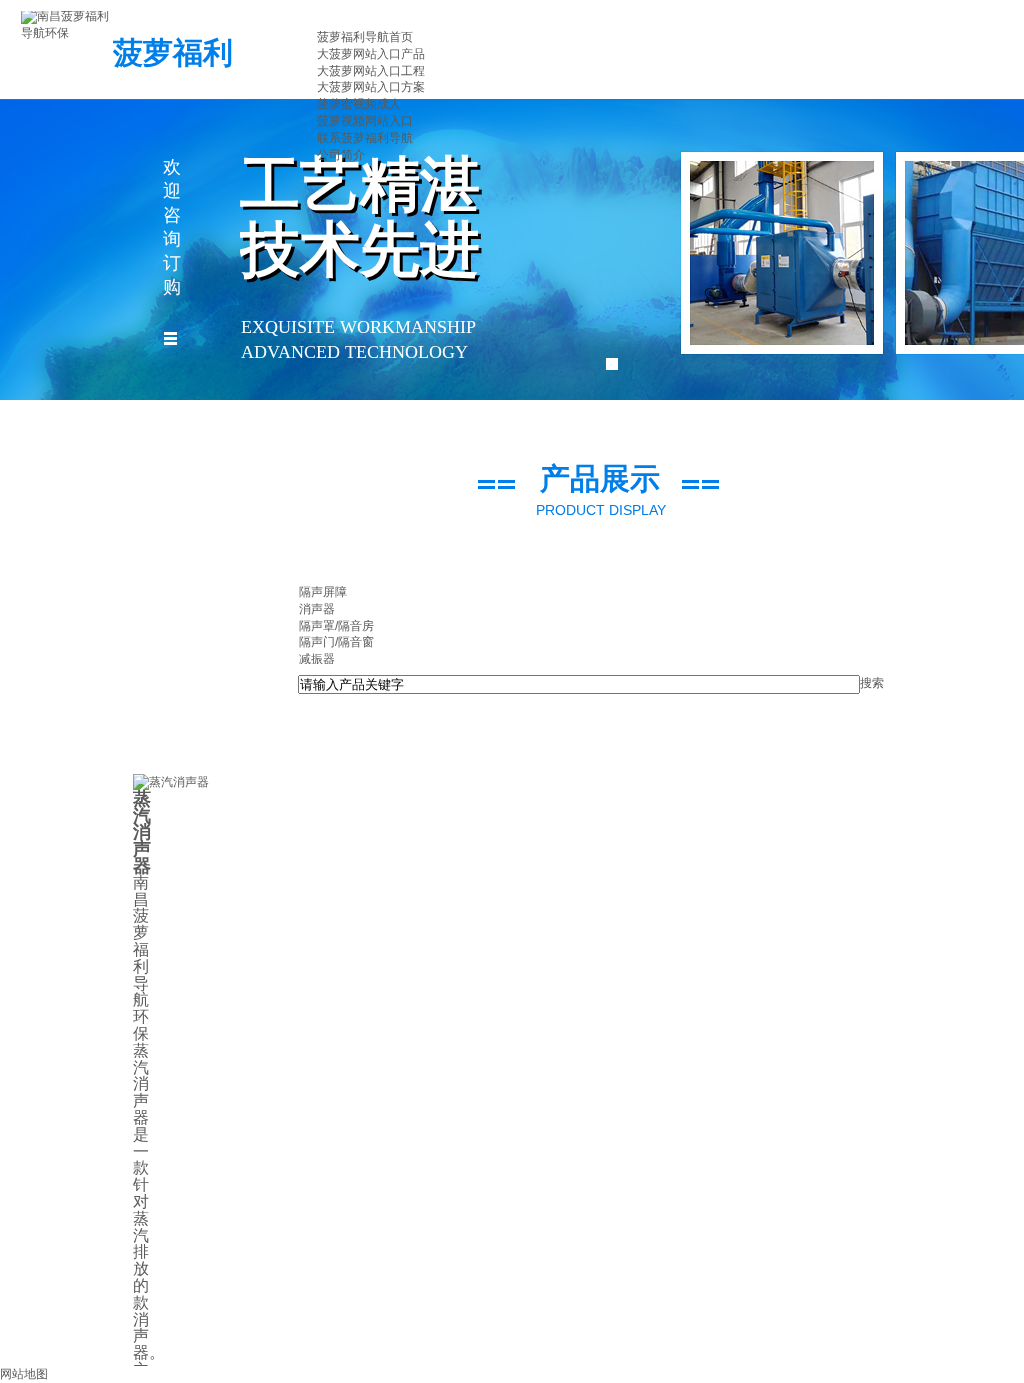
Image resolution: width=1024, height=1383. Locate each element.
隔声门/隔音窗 (336, 642)
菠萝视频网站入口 (365, 121)
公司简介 (341, 155)
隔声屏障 (323, 592)
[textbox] (579, 684)
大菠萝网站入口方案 (371, 87)
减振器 (317, 659)
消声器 (317, 609)
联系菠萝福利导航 (365, 138)
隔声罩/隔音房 (336, 626)
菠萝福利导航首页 (365, 37)
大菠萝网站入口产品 (371, 54)
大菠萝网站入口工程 (371, 71)
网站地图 (24, 1374)
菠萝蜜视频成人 (359, 104)
